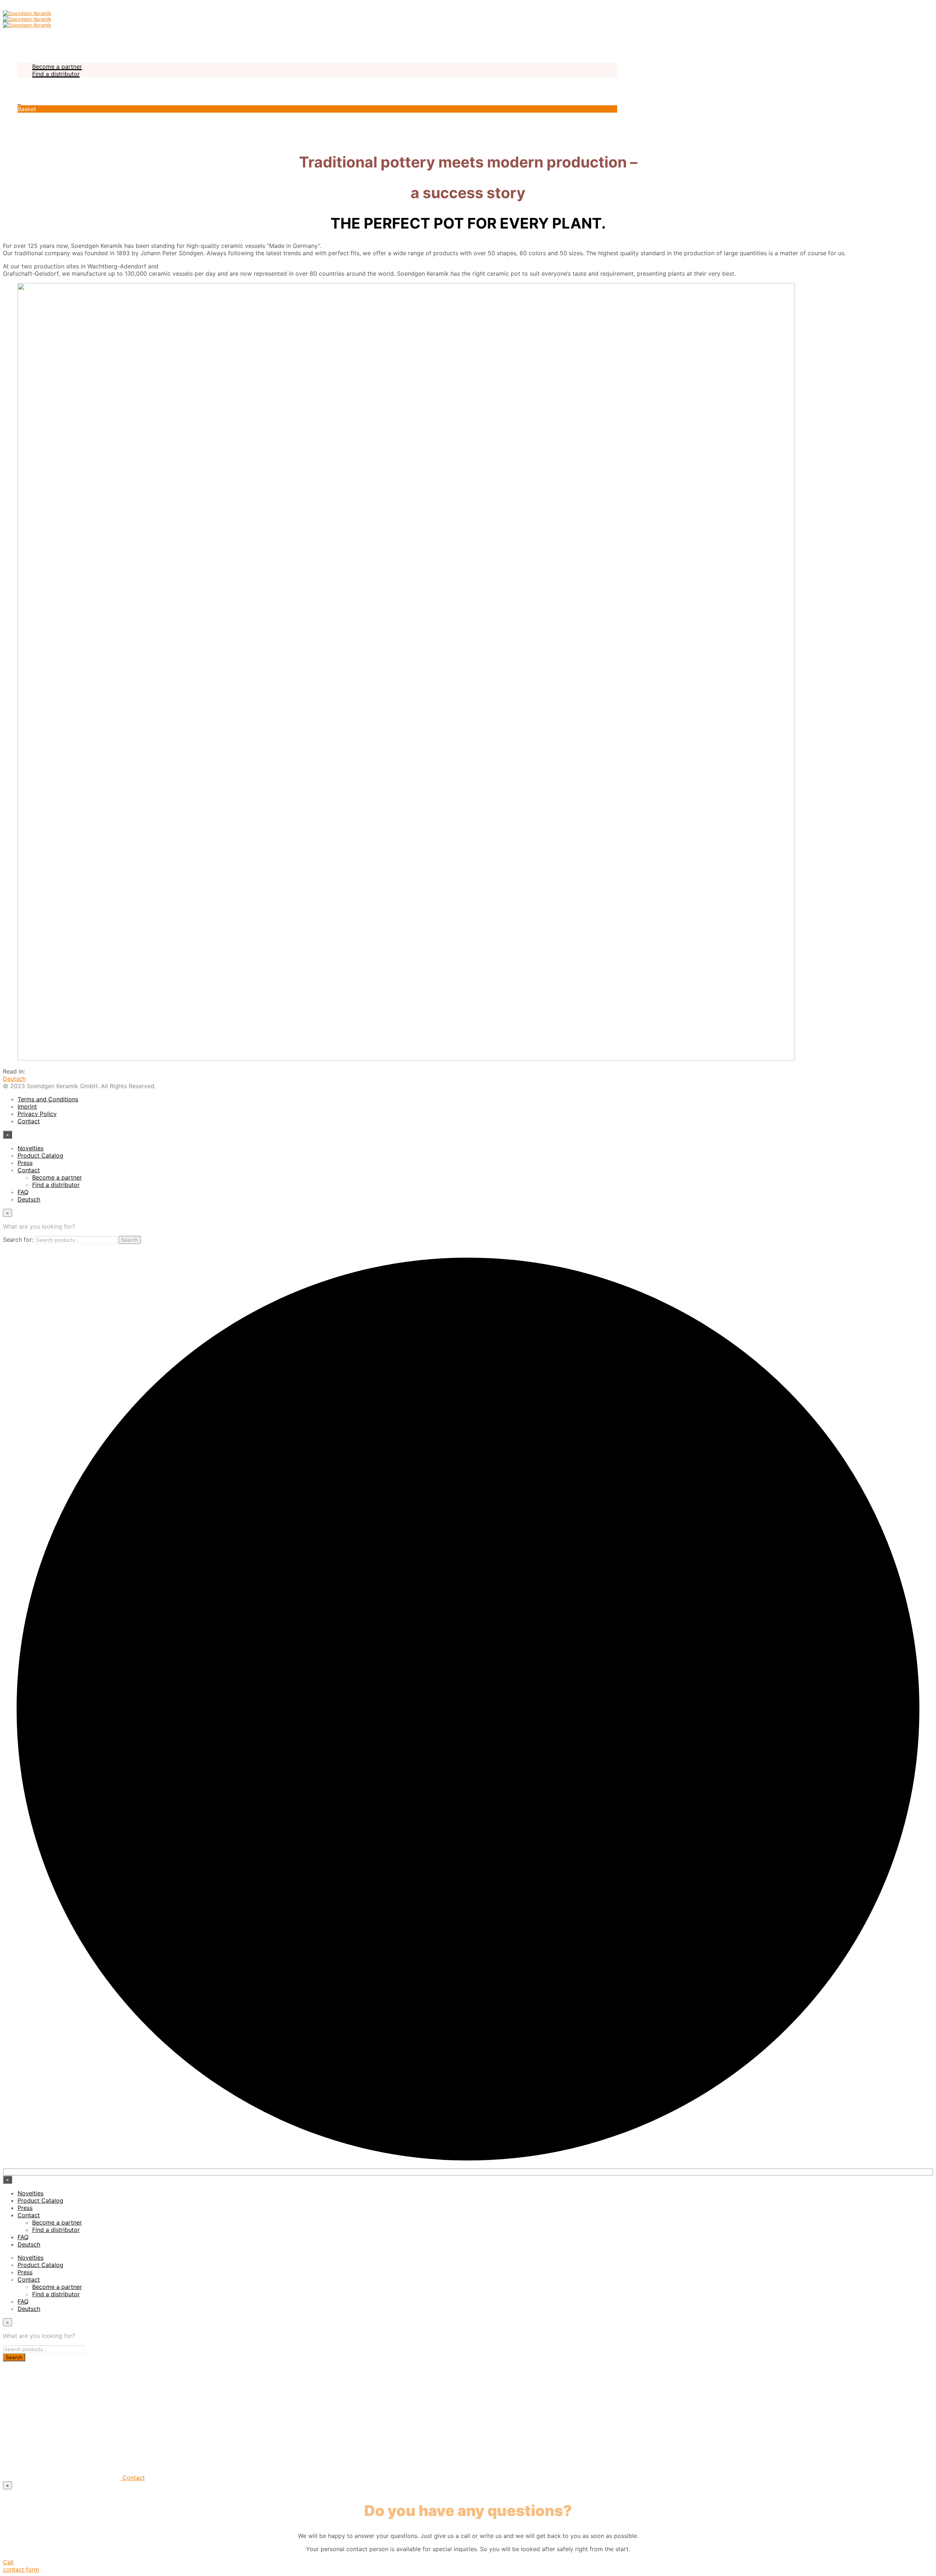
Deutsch (29, 88)
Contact (29, 59)
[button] (19, 102)
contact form (21, 2569)
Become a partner (57, 67)
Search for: (18, 1240)
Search (130, 1240)
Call (8, 2562)
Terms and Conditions (48, 1099)
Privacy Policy (37, 1114)
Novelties (31, 37)
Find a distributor (56, 74)
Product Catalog (40, 45)
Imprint (27, 1106)
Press (25, 52)
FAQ (23, 81)
